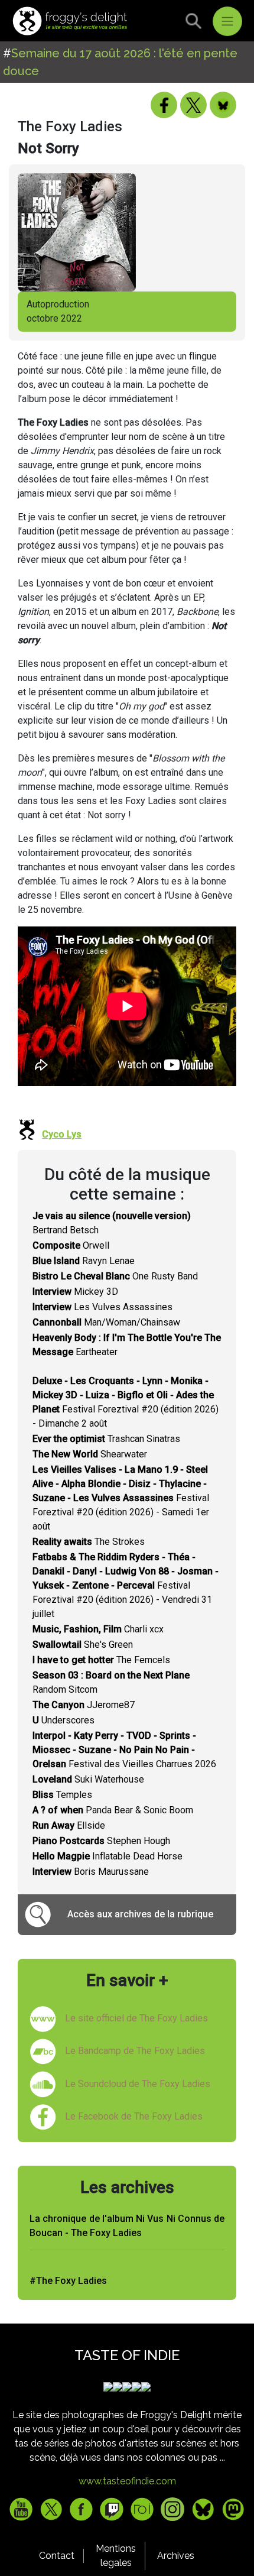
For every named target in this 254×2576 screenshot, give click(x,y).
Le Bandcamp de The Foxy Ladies (135, 2051)
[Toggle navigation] (227, 21)
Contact (57, 2556)
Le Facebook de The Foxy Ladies (134, 2116)
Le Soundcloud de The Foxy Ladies (138, 2084)
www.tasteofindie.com (127, 2481)
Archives (176, 2556)
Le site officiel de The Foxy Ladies (136, 2018)
